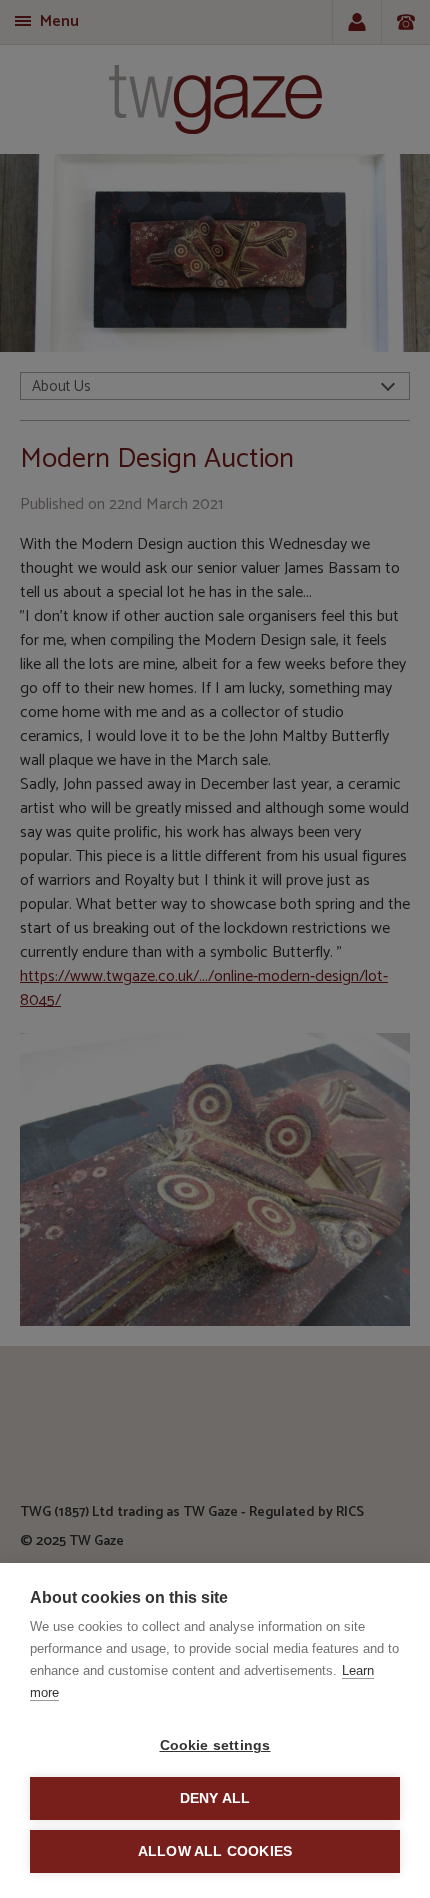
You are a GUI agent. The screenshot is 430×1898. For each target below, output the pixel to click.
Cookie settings (215, 1745)
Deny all (215, 1798)
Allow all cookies (215, 1851)
